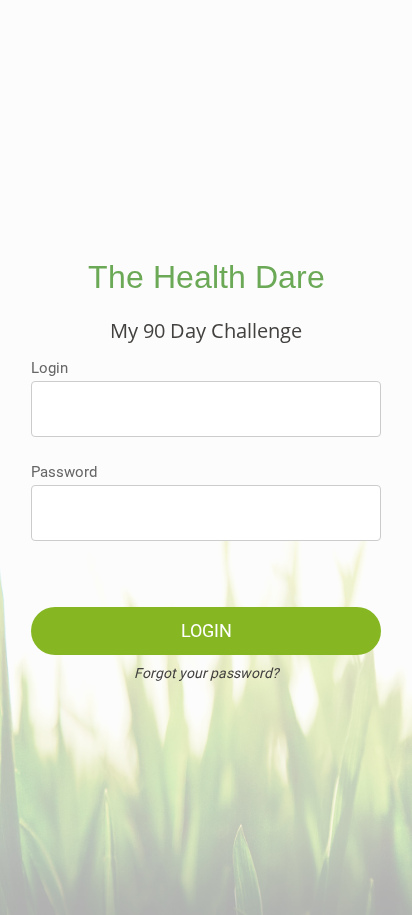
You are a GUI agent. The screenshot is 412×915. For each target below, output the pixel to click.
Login (49, 368)
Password (64, 472)
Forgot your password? (206, 673)
